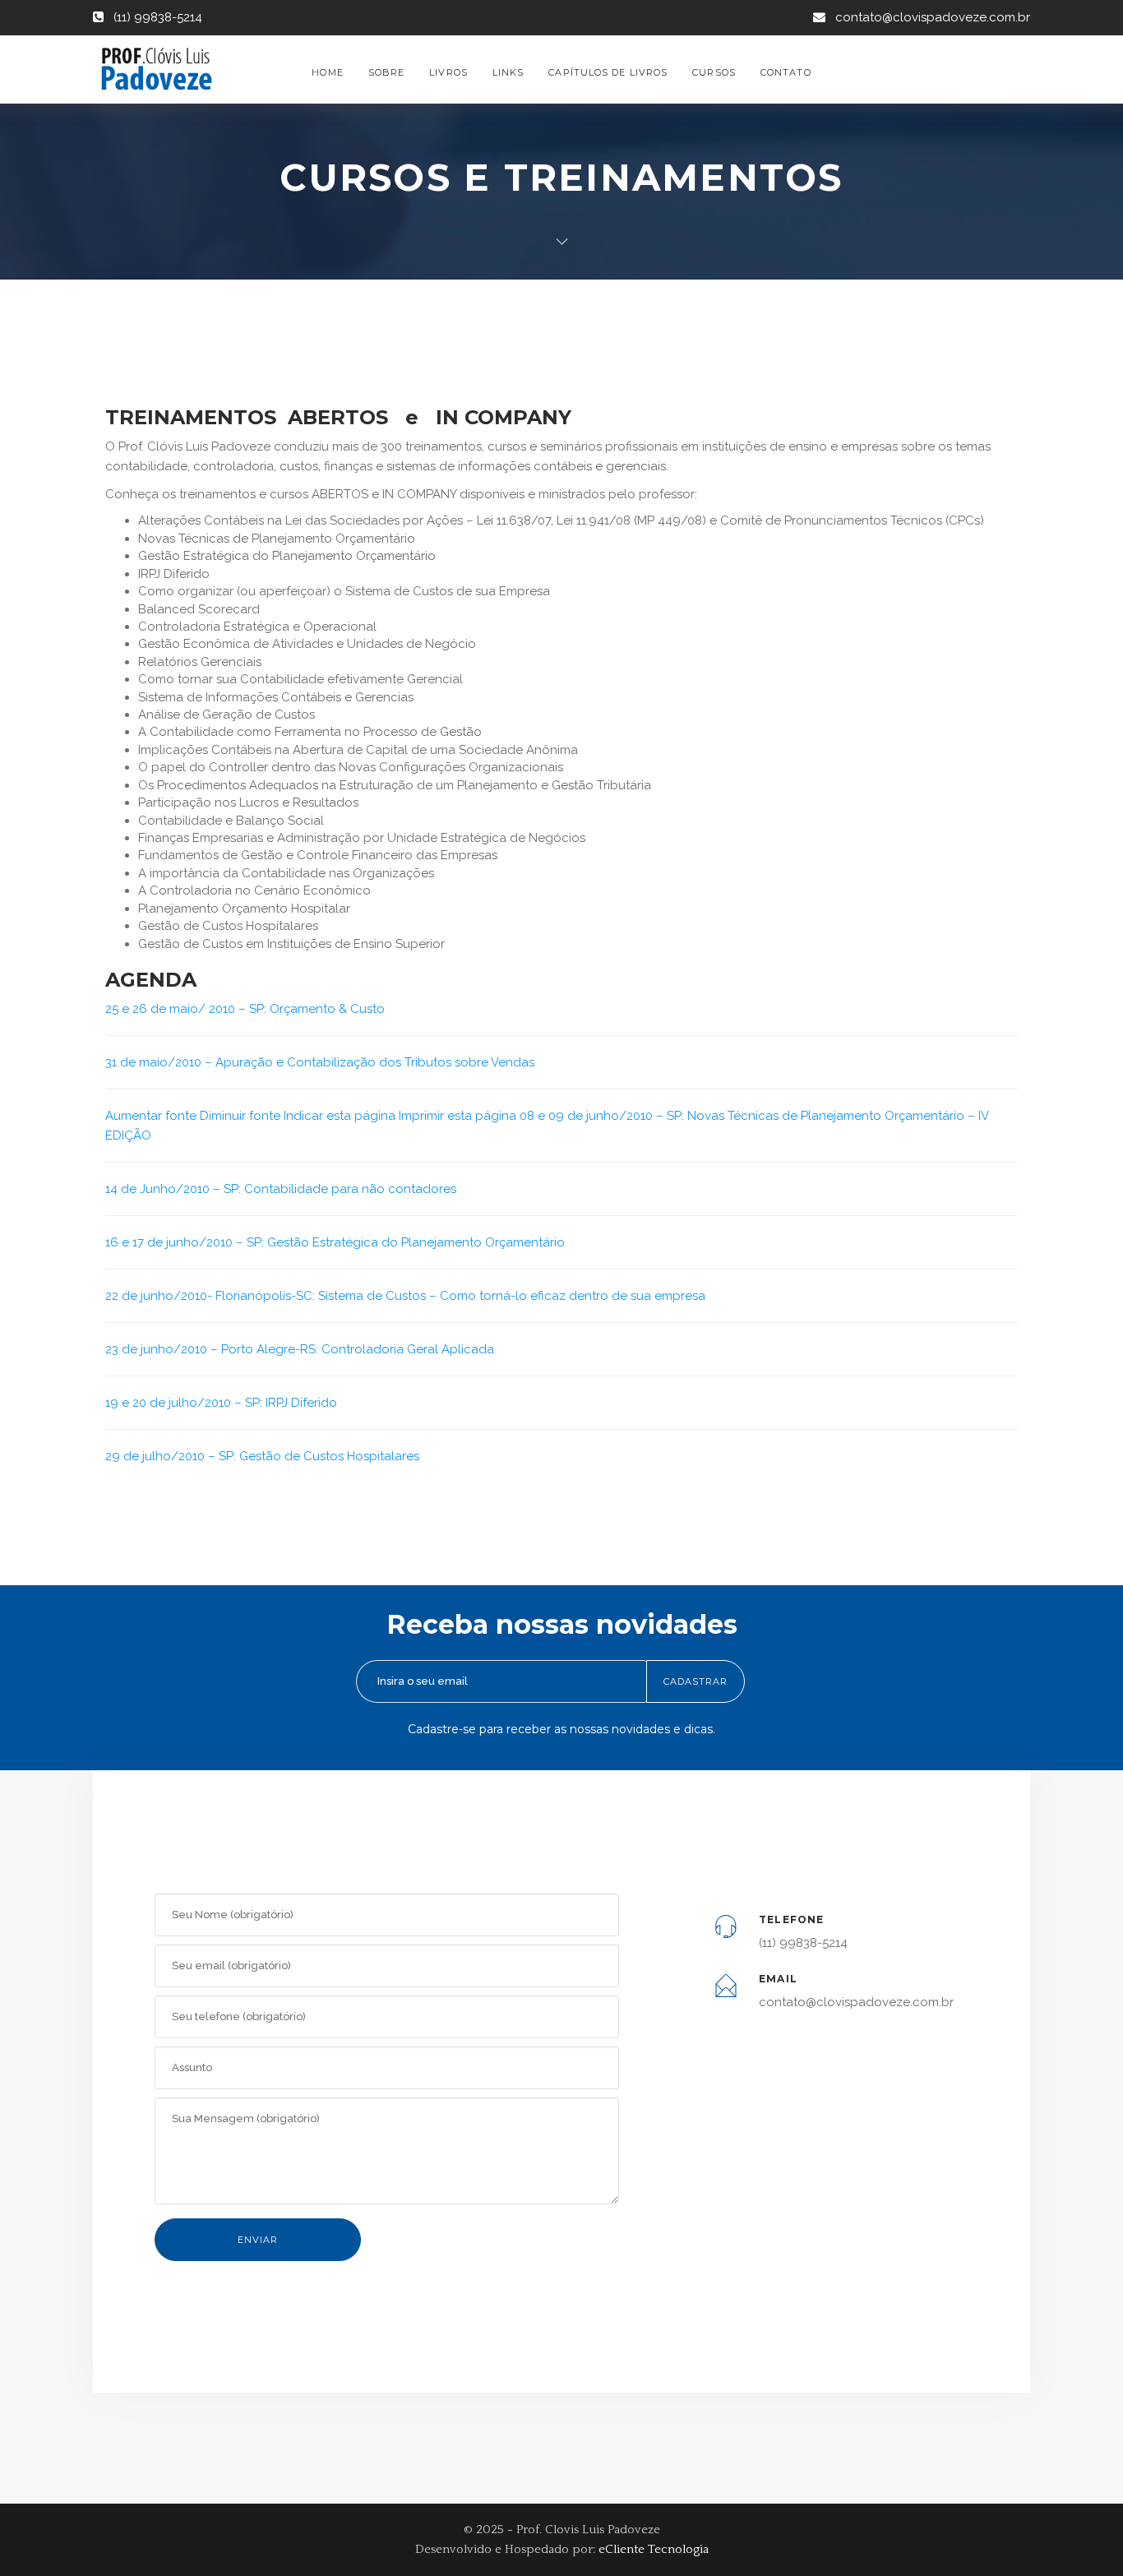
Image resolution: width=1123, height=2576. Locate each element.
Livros (448, 72)
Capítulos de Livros (608, 72)
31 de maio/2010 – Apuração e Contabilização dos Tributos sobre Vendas (320, 1062)
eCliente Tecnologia (654, 2549)
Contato (786, 72)
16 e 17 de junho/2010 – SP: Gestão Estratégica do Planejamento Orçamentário (335, 1242)
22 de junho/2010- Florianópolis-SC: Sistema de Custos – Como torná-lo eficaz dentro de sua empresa (405, 1296)
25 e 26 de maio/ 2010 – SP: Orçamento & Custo (245, 1009)
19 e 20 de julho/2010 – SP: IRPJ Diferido (221, 1403)
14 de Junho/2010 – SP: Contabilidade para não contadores (281, 1189)
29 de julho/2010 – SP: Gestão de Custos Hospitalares (262, 1456)
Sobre (387, 72)
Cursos (714, 72)
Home (327, 72)
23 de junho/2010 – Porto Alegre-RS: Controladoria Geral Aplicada (300, 1349)
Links (508, 72)
